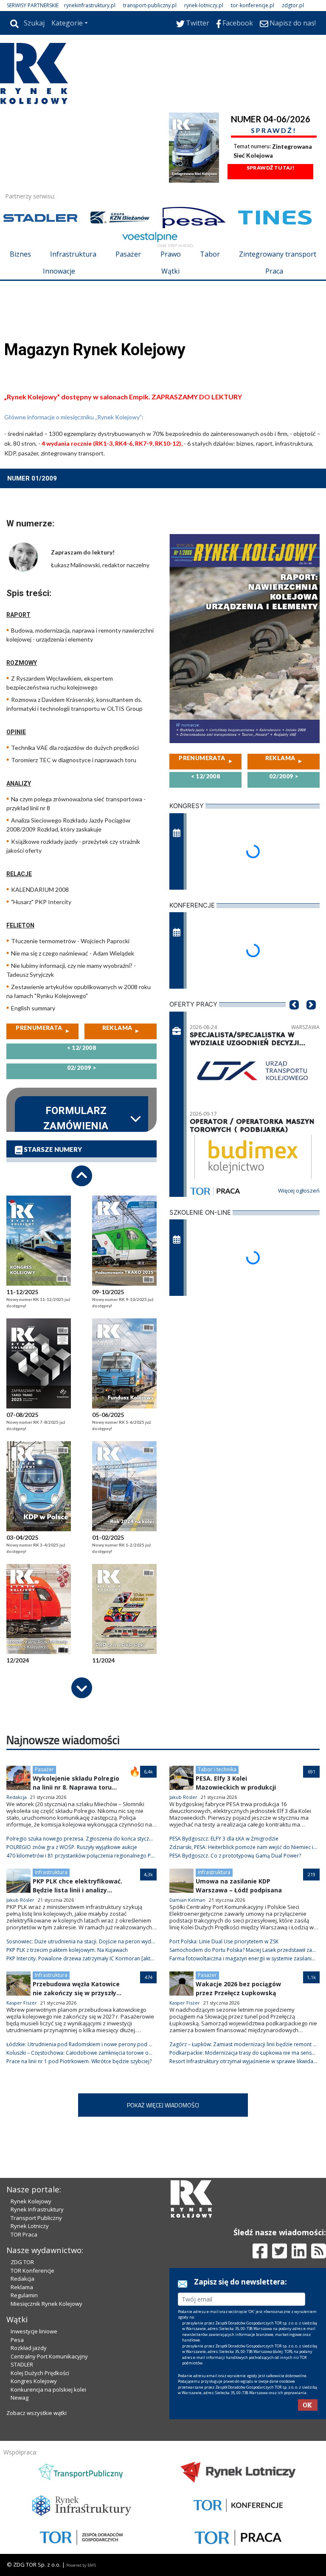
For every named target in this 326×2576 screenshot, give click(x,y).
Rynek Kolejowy (31, 2201)
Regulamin (24, 2295)
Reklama (22, 2287)
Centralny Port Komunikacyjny (49, 2356)
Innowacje (59, 271)
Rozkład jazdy (29, 2348)
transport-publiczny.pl (150, 5)
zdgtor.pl (293, 5)
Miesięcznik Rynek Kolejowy (46, 2304)
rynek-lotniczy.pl (204, 5)
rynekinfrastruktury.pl (90, 5)
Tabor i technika (217, 1769)
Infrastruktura (73, 254)
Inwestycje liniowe (34, 2331)
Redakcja (22, 2279)
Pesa (17, 2340)
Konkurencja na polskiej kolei (48, 2389)
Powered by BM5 (81, 2565)
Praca (274, 271)
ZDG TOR (22, 2262)
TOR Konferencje (32, 2271)
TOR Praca (24, 2234)
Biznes (20, 254)
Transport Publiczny (36, 2218)
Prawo (171, 254)
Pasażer (128, 254)
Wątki (170, 271)
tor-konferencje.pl (253, 5)
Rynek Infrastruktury (37, 2209)
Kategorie (67, 23)
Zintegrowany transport (278, 254)
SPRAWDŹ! (274, 130)
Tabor (210, 254)
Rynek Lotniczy (30, 2226)
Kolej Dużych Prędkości (40, 2373)
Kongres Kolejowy (34, 2381)
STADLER (22, 2364)
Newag (20, 2398)
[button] (294, 1018)
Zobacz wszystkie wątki (37, 2413)
